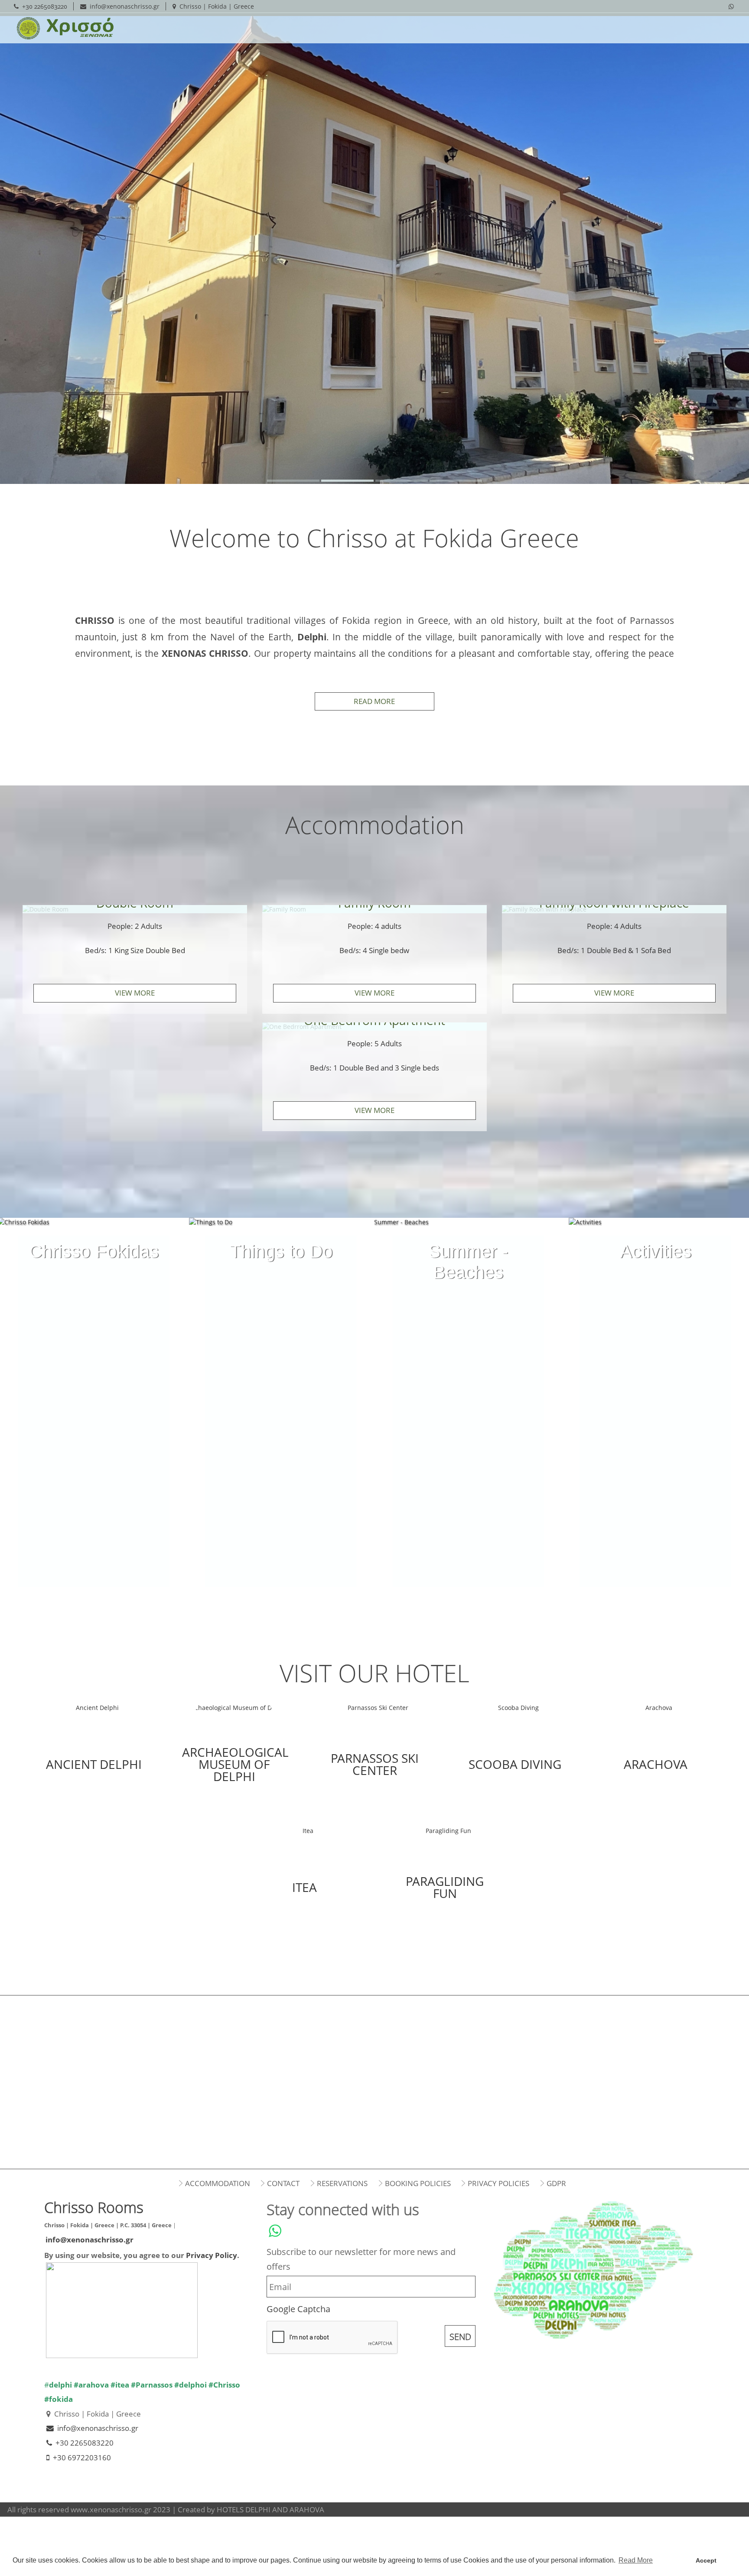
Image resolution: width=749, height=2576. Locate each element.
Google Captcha (298, 2309)
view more (135, 993)
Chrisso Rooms (62, 28)
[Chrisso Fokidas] (94, 1236)
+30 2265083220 (45, 6)
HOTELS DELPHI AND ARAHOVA (270, 2509)
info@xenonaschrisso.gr (125, 6)
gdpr (556, 2183)
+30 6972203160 (82, 2458)
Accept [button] (706, 2560)
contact (283, 2183)
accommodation (218, 2183)
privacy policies (498, 2183)
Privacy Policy (212, 2255)
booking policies (418, 2183)
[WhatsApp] (731, 6)
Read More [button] (636, 2560)
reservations (342, 2183)
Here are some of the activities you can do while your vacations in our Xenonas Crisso (655, 1257)
